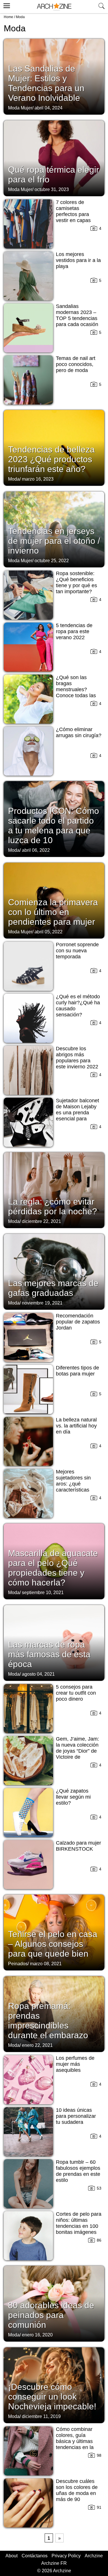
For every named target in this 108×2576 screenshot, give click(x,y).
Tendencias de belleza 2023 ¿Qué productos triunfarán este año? (51, 459)
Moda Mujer (20, 108)
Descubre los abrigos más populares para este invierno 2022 (77, 1058)
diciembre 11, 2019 (41, 2416)
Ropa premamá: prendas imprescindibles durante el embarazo (48, 2021)
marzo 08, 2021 (46, 1964)
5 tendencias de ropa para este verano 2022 (74, 631)
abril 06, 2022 (36, 850)
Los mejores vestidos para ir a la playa (78, 260)
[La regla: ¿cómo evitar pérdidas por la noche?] (54, 1190)
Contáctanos (35, 2556)
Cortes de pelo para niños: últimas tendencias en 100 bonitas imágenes (79, 2223)
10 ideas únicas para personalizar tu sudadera (76, 2116)
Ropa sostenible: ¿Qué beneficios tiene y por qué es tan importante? (76, 582)
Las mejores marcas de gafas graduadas (53, 1288)
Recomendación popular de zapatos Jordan (78, 1322)
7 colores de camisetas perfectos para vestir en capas (73, 211)
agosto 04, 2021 (38, 1674)
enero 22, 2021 (37, 2045)
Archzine (94, 2556)
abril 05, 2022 (49, 932)
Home (8, 17)
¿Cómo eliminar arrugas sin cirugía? (79, 732)
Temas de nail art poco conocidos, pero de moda (76, 364)
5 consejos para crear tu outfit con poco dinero (76, 1693)
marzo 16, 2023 (38, 479)
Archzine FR (54, 2563)
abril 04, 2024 (49, 108)
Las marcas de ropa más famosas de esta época (49, 1654)
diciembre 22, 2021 (41, 1221)
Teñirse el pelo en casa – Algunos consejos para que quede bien (53, 1944)
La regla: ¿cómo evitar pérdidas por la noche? (53, 1206)
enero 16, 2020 (37, 2335)
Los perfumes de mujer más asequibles (75, 2064)
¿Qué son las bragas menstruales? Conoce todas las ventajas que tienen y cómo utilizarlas (78, 692)
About (12, 2556)
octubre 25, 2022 (52, 561)
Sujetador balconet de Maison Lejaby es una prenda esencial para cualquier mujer (77, 1113)
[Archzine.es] (54, 7)
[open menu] (6, 5)
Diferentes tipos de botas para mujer (77, 1371)
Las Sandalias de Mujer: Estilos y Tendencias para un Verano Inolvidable (46, 83)
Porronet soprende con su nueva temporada (77, 951)
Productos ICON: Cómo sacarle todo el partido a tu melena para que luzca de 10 (54, 825)
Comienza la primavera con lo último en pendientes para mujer (53, 912)
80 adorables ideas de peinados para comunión (51, 2315)
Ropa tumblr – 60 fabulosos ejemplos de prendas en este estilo (78, 2171)
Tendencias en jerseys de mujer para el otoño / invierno (54, 541)
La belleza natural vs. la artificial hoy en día (76, 1426)
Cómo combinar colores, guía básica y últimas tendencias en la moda (75, 2441)
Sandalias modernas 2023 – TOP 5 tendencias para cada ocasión (77, 315)
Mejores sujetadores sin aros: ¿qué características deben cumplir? (74, 1484)
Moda (14, 479)
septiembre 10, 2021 (43, 1593)
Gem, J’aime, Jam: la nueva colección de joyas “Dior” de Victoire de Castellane (77, 1751)
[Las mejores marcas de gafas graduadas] (54, 1271)
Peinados (18, 1964)
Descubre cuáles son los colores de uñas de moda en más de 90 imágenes (77, 2493)
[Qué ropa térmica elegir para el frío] (54, 158)
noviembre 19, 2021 (42, 1303)
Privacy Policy (66, 2556)
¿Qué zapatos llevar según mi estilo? (73, 1797)
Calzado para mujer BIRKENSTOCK (78, 1846)
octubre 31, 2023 (52, 189)
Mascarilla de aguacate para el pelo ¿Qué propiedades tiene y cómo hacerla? (53, 1568)
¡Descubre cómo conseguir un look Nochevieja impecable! (52, 2397)
